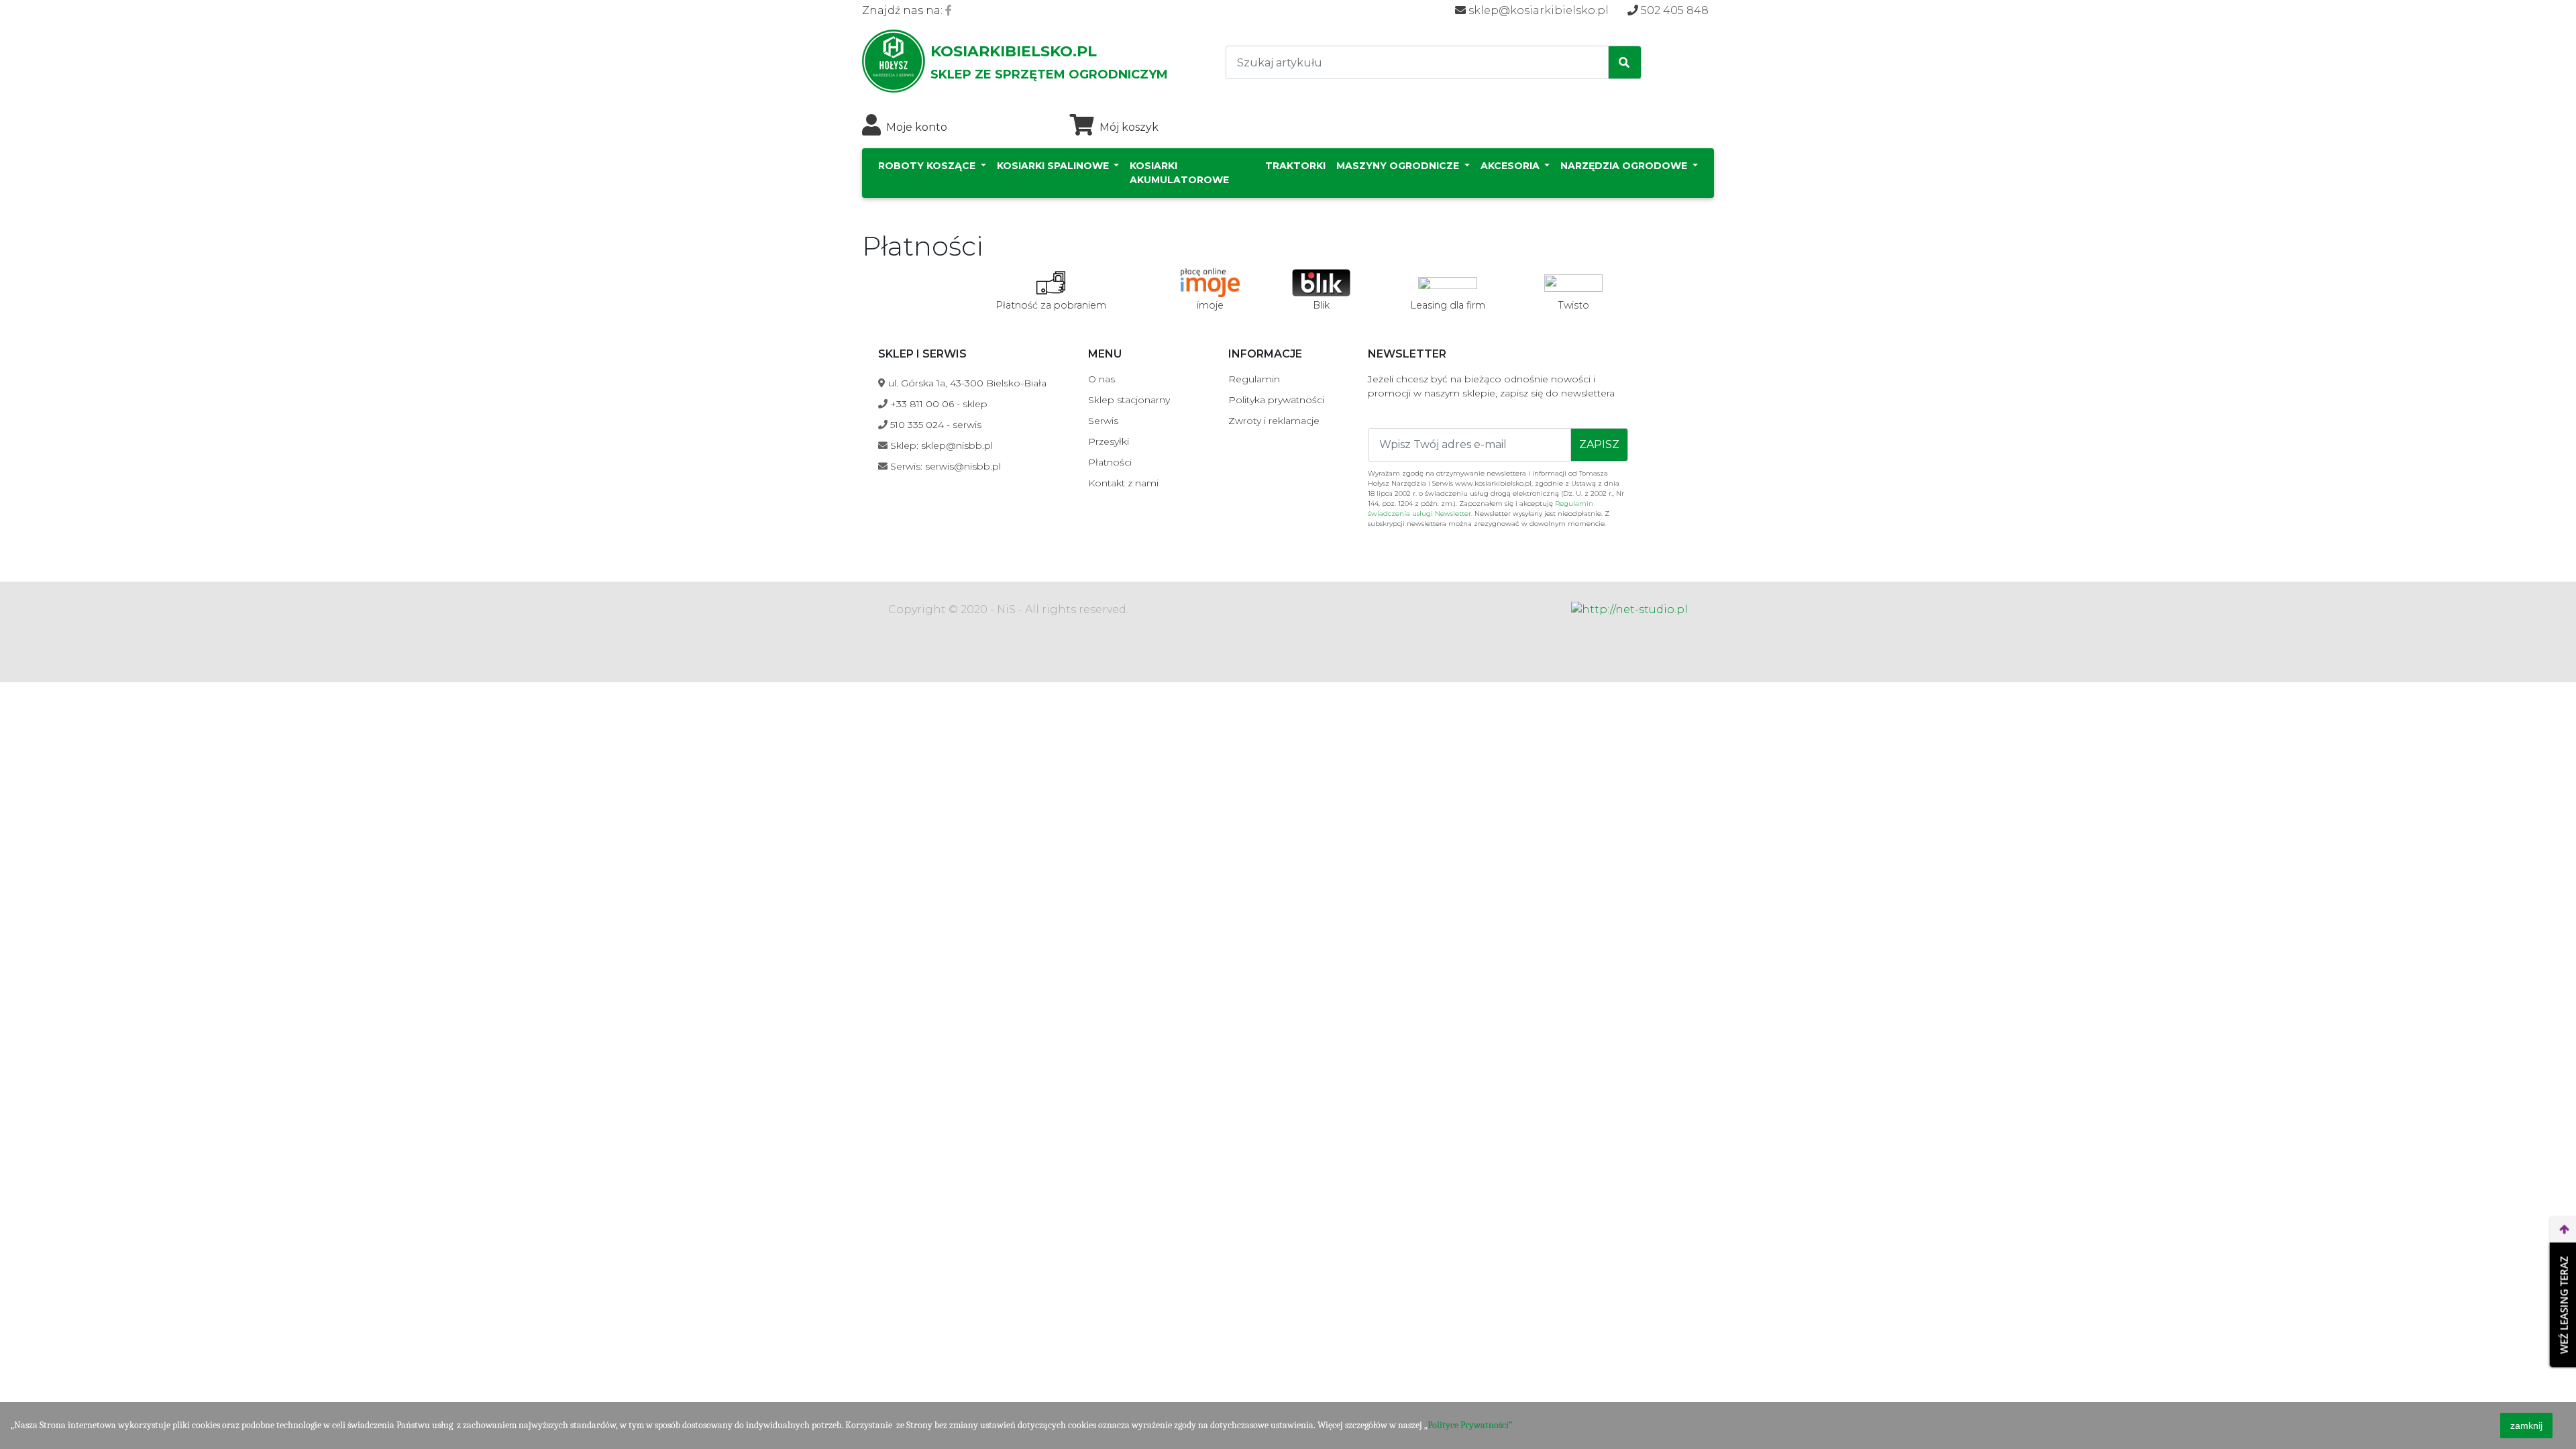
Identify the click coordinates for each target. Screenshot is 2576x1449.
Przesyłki (1109, 441)
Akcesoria (1511, 166)
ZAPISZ (1599, 444)
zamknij (2526, 1426)
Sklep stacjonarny (1129, 400)
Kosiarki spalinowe (1054, 166)
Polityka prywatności (1276, 400)
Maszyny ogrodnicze (1399, 166)
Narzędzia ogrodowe (1625, 166)
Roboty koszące (928, 166)
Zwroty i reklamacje (1274, 421)
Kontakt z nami (1123, 483)
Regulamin (1254, 379)
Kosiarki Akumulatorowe (1179, 173)
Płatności (1110, 462)
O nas (1102, 379)
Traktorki (1295, 166)
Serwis (1103, 421)
